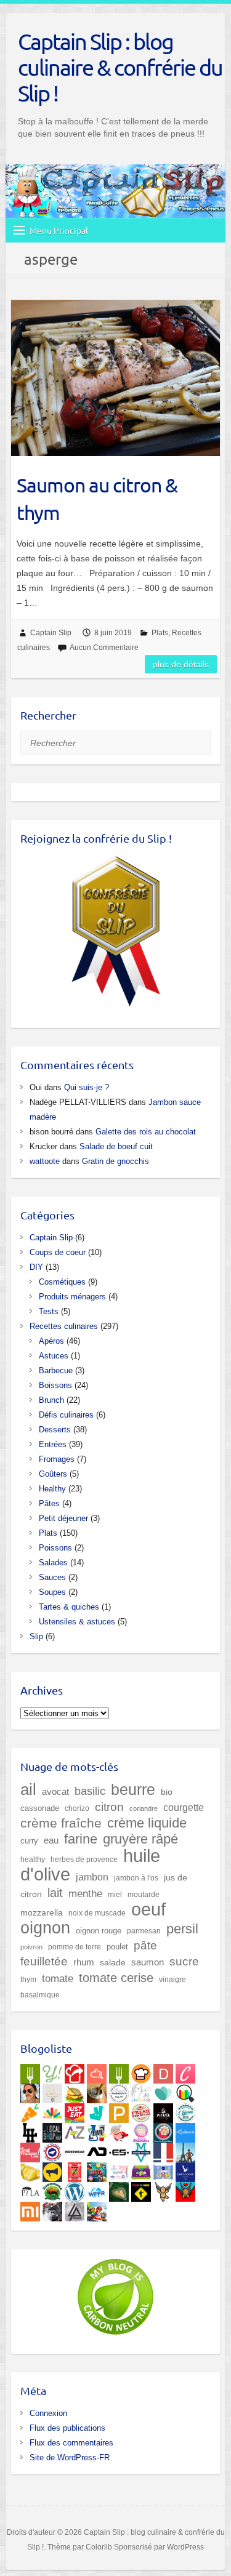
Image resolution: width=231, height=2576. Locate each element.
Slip (36, 1636)
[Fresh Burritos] (141, 2111)
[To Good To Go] (163, 2091)
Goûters (53, 1474)
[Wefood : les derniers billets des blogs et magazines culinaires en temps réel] (30, 2071)
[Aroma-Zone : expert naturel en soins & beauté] (75, 2130)
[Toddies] (163, 2170)
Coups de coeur (58, 1252)
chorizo (77, 1808)
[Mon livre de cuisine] (30, 2091)
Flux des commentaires (71, 2443)
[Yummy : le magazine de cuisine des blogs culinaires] (52, 2071)
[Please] (119, 2111)
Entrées (53, 1444)
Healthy (52, 1489)
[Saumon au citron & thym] (115, 378)
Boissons (55, 1385)
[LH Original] (30, 2130)
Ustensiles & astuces (77, 1622)
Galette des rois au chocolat (146, 1132)
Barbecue (56, 1370)
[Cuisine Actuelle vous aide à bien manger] (119, 2071)
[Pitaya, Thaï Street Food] (163, 2111)
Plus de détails (181, 664)
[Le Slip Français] (52, 2150)
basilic (90, 1791)
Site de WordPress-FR (70, 2458)
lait (55, 1893)
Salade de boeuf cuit (116, 1146)
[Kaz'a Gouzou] (185, 2189)
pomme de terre (75, 1947)
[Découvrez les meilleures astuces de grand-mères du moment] (119, 2130)
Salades (53, 1563)
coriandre (144, 1808)
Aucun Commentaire (104, 648)
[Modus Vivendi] (141, 2150)
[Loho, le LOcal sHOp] (52, 2130)
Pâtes (49, 1503)
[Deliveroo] (97, 2111)
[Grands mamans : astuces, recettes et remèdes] (141, 2130)
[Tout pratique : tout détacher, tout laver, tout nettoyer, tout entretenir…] (30, 2150)
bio (167, 1792)
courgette (184, 1807)
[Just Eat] (75, 2111)
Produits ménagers (72, 1297)
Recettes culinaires (64, 1326)
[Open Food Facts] (185, 2091)
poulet (117, 1947)
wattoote (45, 1161)
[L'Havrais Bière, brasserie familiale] (185, 2111)
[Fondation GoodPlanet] (119, 2189)
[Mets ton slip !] (75, 2170)
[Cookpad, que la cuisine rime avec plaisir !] (141, 2071)
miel (115, 1894)
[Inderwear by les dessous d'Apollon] (75, 2150)
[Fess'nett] (119, 2170)
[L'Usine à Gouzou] (163, 2189)
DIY (36, 1267)
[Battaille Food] (52, 2091)
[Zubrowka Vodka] (52, 2189)
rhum (84, 1962)
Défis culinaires (66, 1415)
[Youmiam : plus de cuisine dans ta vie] (75, 2071)
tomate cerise (116, 1978)
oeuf (148, 1909)
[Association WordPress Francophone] (97, 2189)
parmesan (144, 1931)
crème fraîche (61, 1823)
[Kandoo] (141, 2170)
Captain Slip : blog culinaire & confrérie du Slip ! (120, 67)
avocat (55, 1792)
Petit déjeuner (63, 1518)
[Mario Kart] (97, 2209)
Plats (160, 633)
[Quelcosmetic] (97, 2130)
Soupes (52, 1592)
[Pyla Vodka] (30, 2189)
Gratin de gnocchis (115, 1161)
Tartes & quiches (69, 1607)
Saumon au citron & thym (97, 499)
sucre (184, 1961)
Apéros (51, 1341)
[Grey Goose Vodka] (185, 2170)
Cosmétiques (62, 1282)
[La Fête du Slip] (30, 2170)
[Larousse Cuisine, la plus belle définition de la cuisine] (141, 2091)
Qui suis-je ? (87, 1087)
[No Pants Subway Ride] (52, 2170)
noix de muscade (97, 1913)
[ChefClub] (185, 2071)
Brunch (51, 1400)
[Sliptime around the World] (185, 2150)
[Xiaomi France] (30, 2209)
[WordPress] (75, 2189)
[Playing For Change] (141, 2189)
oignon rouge (99, 1931)
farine (81, 1839)
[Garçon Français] (163, 2150)
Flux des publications (67, 2428)
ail (28, 1789)
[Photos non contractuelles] (75, 2091)
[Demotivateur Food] (163, 2071)
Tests (49, 1311)
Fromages (57, 1459)
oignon (45, 1928)
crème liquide (147, 1823)
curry (29, 1841)
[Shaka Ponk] (52, 2209)
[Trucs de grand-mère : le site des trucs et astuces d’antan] (163, 2130)
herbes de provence (84, 1860)
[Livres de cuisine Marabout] (119, 2091)
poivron (31, 1947)
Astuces (54, 1356)
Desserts (55, 1430)
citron (109, 1807)
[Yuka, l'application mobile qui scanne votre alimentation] (30, 2111)
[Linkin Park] (75, 2209)
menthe (85, 1894)
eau (51, 1840)
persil (182, 1929)
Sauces (52, 1577)
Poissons (55, 1548)
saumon (148, 1962)
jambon (92, 1877)
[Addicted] (97, 2150)
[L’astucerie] (185, 2130)
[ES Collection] (119, 2150)
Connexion (48, 2413)
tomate (58, 1979)
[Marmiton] (97, 2071)
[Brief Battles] (97, 2170)
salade (113, 1963)
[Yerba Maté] (97, 2091)
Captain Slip (51, 633)
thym (28, 1979)
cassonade (40, 1808)
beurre (133, 1790)
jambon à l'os (136, 1878)
